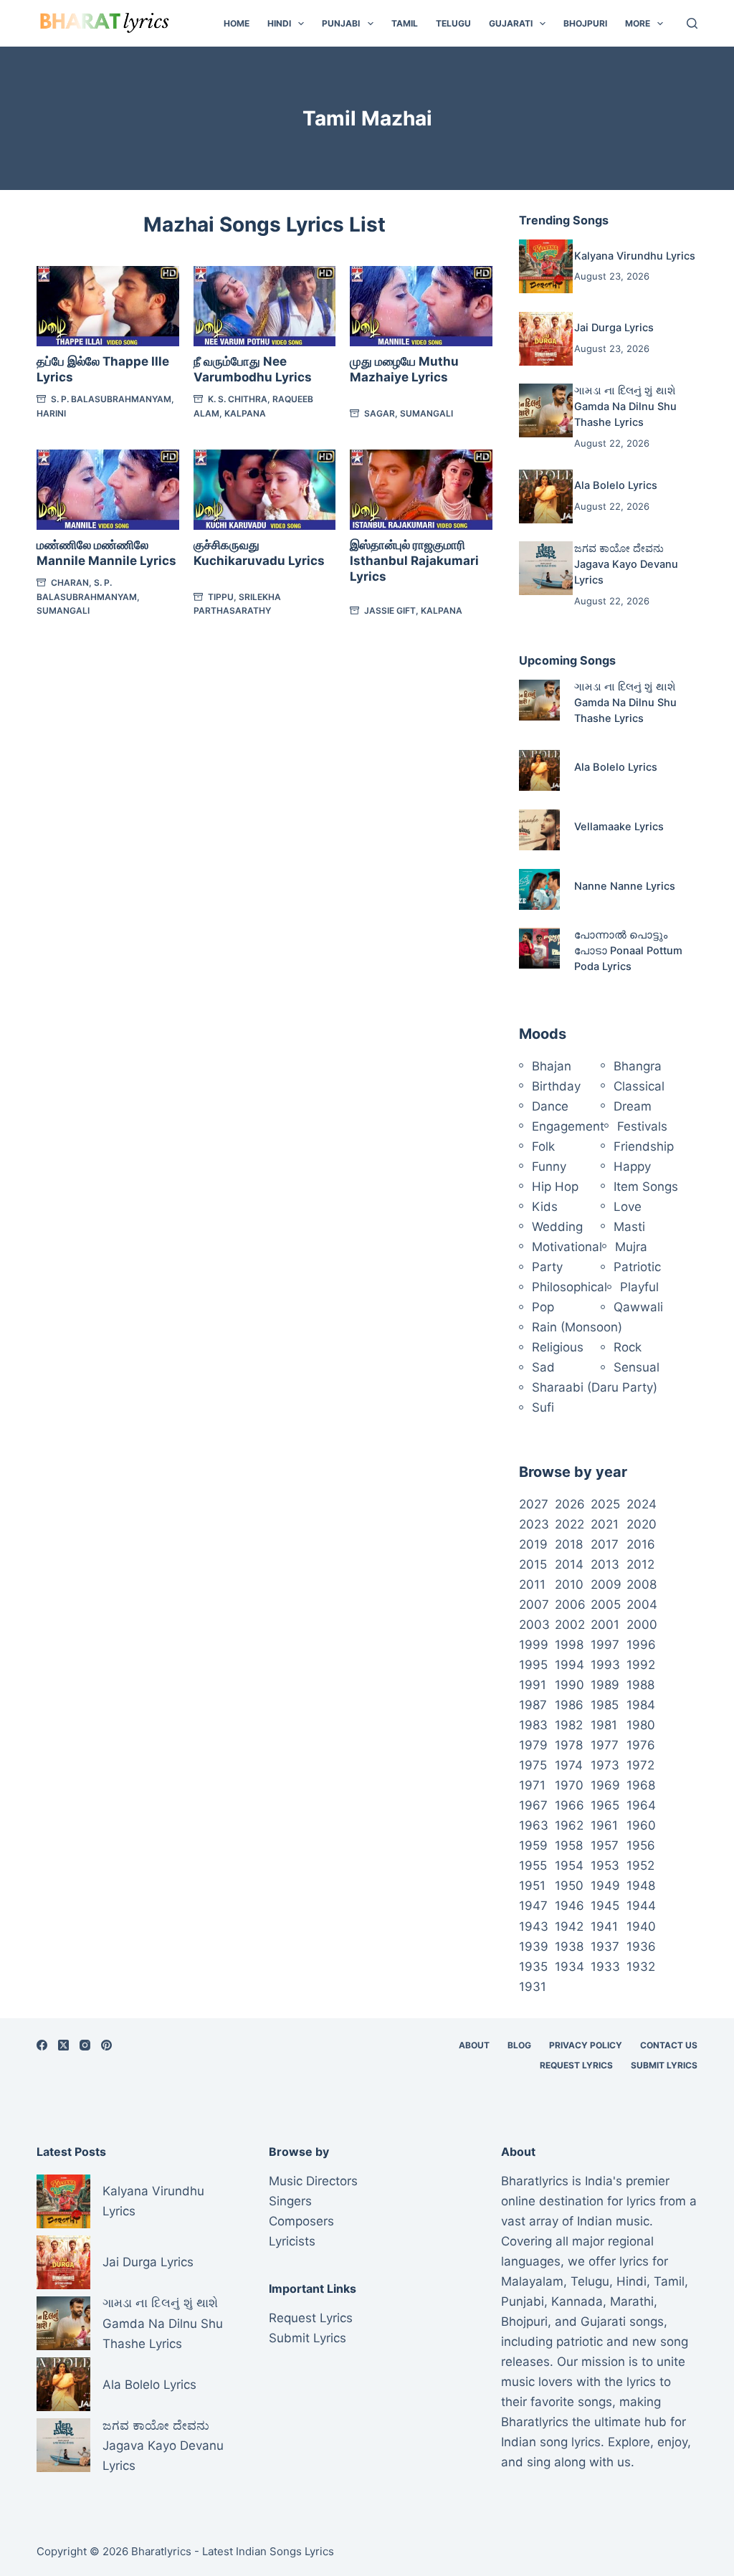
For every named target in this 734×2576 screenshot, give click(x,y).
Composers (301, 2221)
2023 (534, 1524)
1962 (569, 1825)
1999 (534, 1645)
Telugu (453, 23)
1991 (533, 1685)
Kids (545, 1207)
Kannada (577, 2301)
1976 (641, 1745)
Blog (519, 2045)
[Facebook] (42, 2045)
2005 (606, 1605)
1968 (641, 1785)
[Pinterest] (106, 2045)
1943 (534, 1926)
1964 (641, 1805)
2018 (569, 1544)
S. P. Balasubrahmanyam (111, 399)
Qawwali (638, 1307)
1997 (605, 1645)
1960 (641, 1825)
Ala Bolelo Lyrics (616, 485)
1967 (533, 1805)
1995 (533, 1665)
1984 (641, 1705)
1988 (640, 1685)
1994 (569, 1665)
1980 (641, 1725)
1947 (533, 1906)
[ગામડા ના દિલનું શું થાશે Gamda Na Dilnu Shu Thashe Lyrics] (546, 410)
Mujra (631, 1247)
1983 (533, 1725)
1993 (605, 1665)
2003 (534, 1625)
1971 (532, 1785)
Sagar (380, 413)
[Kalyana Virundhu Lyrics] (546, 266)
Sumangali (426, 413)
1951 (532, 1886)
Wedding (557, 1227)
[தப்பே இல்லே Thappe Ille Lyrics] (108, 306)
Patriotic (637, 1267)
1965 (605, 1805)
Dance (550, 1106)
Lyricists (292, 2241)
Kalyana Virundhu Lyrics (635, 256)
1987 (533, 1705)
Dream (633, 1106)
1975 (533, 1765)
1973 (605, 1765)
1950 (569, 1886)
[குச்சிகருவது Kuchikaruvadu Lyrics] (265, 490)
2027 (534, 1504)
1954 (569, 1866)
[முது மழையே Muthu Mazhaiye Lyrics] (421, 306)
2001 (605, 1625)
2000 (642, 1625)
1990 (569, 1685)
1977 (605, 1745)
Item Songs (646, 1187)
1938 (569, 1947)
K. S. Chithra (238, 399)
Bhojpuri (585, 23)
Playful (639, 1287)
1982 (569, 1725)
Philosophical (569, 1287)
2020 (642, 1524)
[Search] (692, 23)
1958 (569, 1845)
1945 (605, 1906)
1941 (604, 1926)
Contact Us (669, 2045)
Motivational (567, 1247)
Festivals (642, 1126)
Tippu (221, 597)
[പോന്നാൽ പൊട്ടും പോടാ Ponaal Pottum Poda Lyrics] (539, 948)
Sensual (637, 1367)
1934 (569, 1967)
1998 (569, 1645)
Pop (543, 1307)
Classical (639, 1086)
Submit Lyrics (664, 2065)
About (474, 2045)
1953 (605, 1866)
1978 (569, 1745)
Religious (558, 1347)
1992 (641, 1665)
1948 (641, 1886)
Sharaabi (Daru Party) (595, 1387)
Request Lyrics (576, 2065)
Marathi (632, 2301)
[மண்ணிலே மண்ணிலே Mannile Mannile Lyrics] (108, 490)
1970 (569, 1785)
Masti (629, 1227)
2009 (606, 1584)
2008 (642, 1584)
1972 (640, 1765)
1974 (569, 1765)
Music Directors (313, 2181)
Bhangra (638, 1066)
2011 (532, 1584)
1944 (641, 1906)
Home (237, 23)
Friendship (644, 1146)
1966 (569, 1805)
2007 (534, 1605)
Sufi (543, 1407)
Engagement (568, 1126)
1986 (569, 1705)
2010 (569, 1584)
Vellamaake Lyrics (619, 827)
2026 (570, 1504)
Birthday (556, 1086)
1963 (534, 1825)
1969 (605, 1785)
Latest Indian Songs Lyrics (268, 2551)
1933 (605, 1967)
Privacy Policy (586, 2045)
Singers (290, 2201)
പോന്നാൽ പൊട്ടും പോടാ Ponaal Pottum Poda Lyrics (628, 951)
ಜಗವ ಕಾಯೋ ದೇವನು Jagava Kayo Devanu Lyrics (626, 564)
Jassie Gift (390, 610)
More (638, 23)
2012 (640, 1564)
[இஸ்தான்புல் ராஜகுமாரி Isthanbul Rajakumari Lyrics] (421, 490)
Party (547, 1267)
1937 (605, 1947)
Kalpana (245, 413)
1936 (641, 1947)
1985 (605, 1705)
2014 (569, 1564)
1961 (604, 1825)
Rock (628, 1347)
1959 (533, 1845)
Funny (549, 1166)
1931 (533, 1987)
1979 (533, 1745)
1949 (605, 1886)
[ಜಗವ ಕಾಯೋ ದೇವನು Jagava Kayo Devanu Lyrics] (546, 568)
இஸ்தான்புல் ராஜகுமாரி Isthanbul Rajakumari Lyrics (414, 561)
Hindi (279, 23)
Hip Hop (555, 1187)
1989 (605, 1685)
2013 (605, 1564)
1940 (641, 1926)
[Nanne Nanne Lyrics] (539, 889)
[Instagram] (85, 2045)
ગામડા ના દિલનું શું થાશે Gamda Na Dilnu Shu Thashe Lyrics (625, 407)
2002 (570, 1625)
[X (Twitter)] (63, 2045)
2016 (641, 1544)
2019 (533, 1544)
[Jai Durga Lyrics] (546, 339)
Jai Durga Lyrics (614, 328)
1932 (641, 1967)
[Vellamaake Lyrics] (539, 830)
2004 (642, 1605)
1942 (569, 1926)
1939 (534, 1947)
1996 (641, 1645)
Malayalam (532, 2281)
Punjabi (341, 23)
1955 (533, 1866)
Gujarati (511, 23)
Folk (543, 1146)
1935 (533, 1967)
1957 (605, 1845)
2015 (533, 1564)
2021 (605, 1524)
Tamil (405, 23)
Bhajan (552, 1066)
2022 (569, 1524)
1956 (641, 1845)
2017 (605, 1544)
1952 (640, 1866)
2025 (605, 1504)
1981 (604, 1725)
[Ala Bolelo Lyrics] (546, 496)
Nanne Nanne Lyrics (625, 886)
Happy (632, 1166)
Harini (51, 413)
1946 (569, 1906)
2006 (570, 1605)
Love (628, 1207)
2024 (642, 1504)
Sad (543, 1367)
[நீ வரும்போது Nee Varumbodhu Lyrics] (265, 306)
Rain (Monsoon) (577, 1327)
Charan (70, 583)
